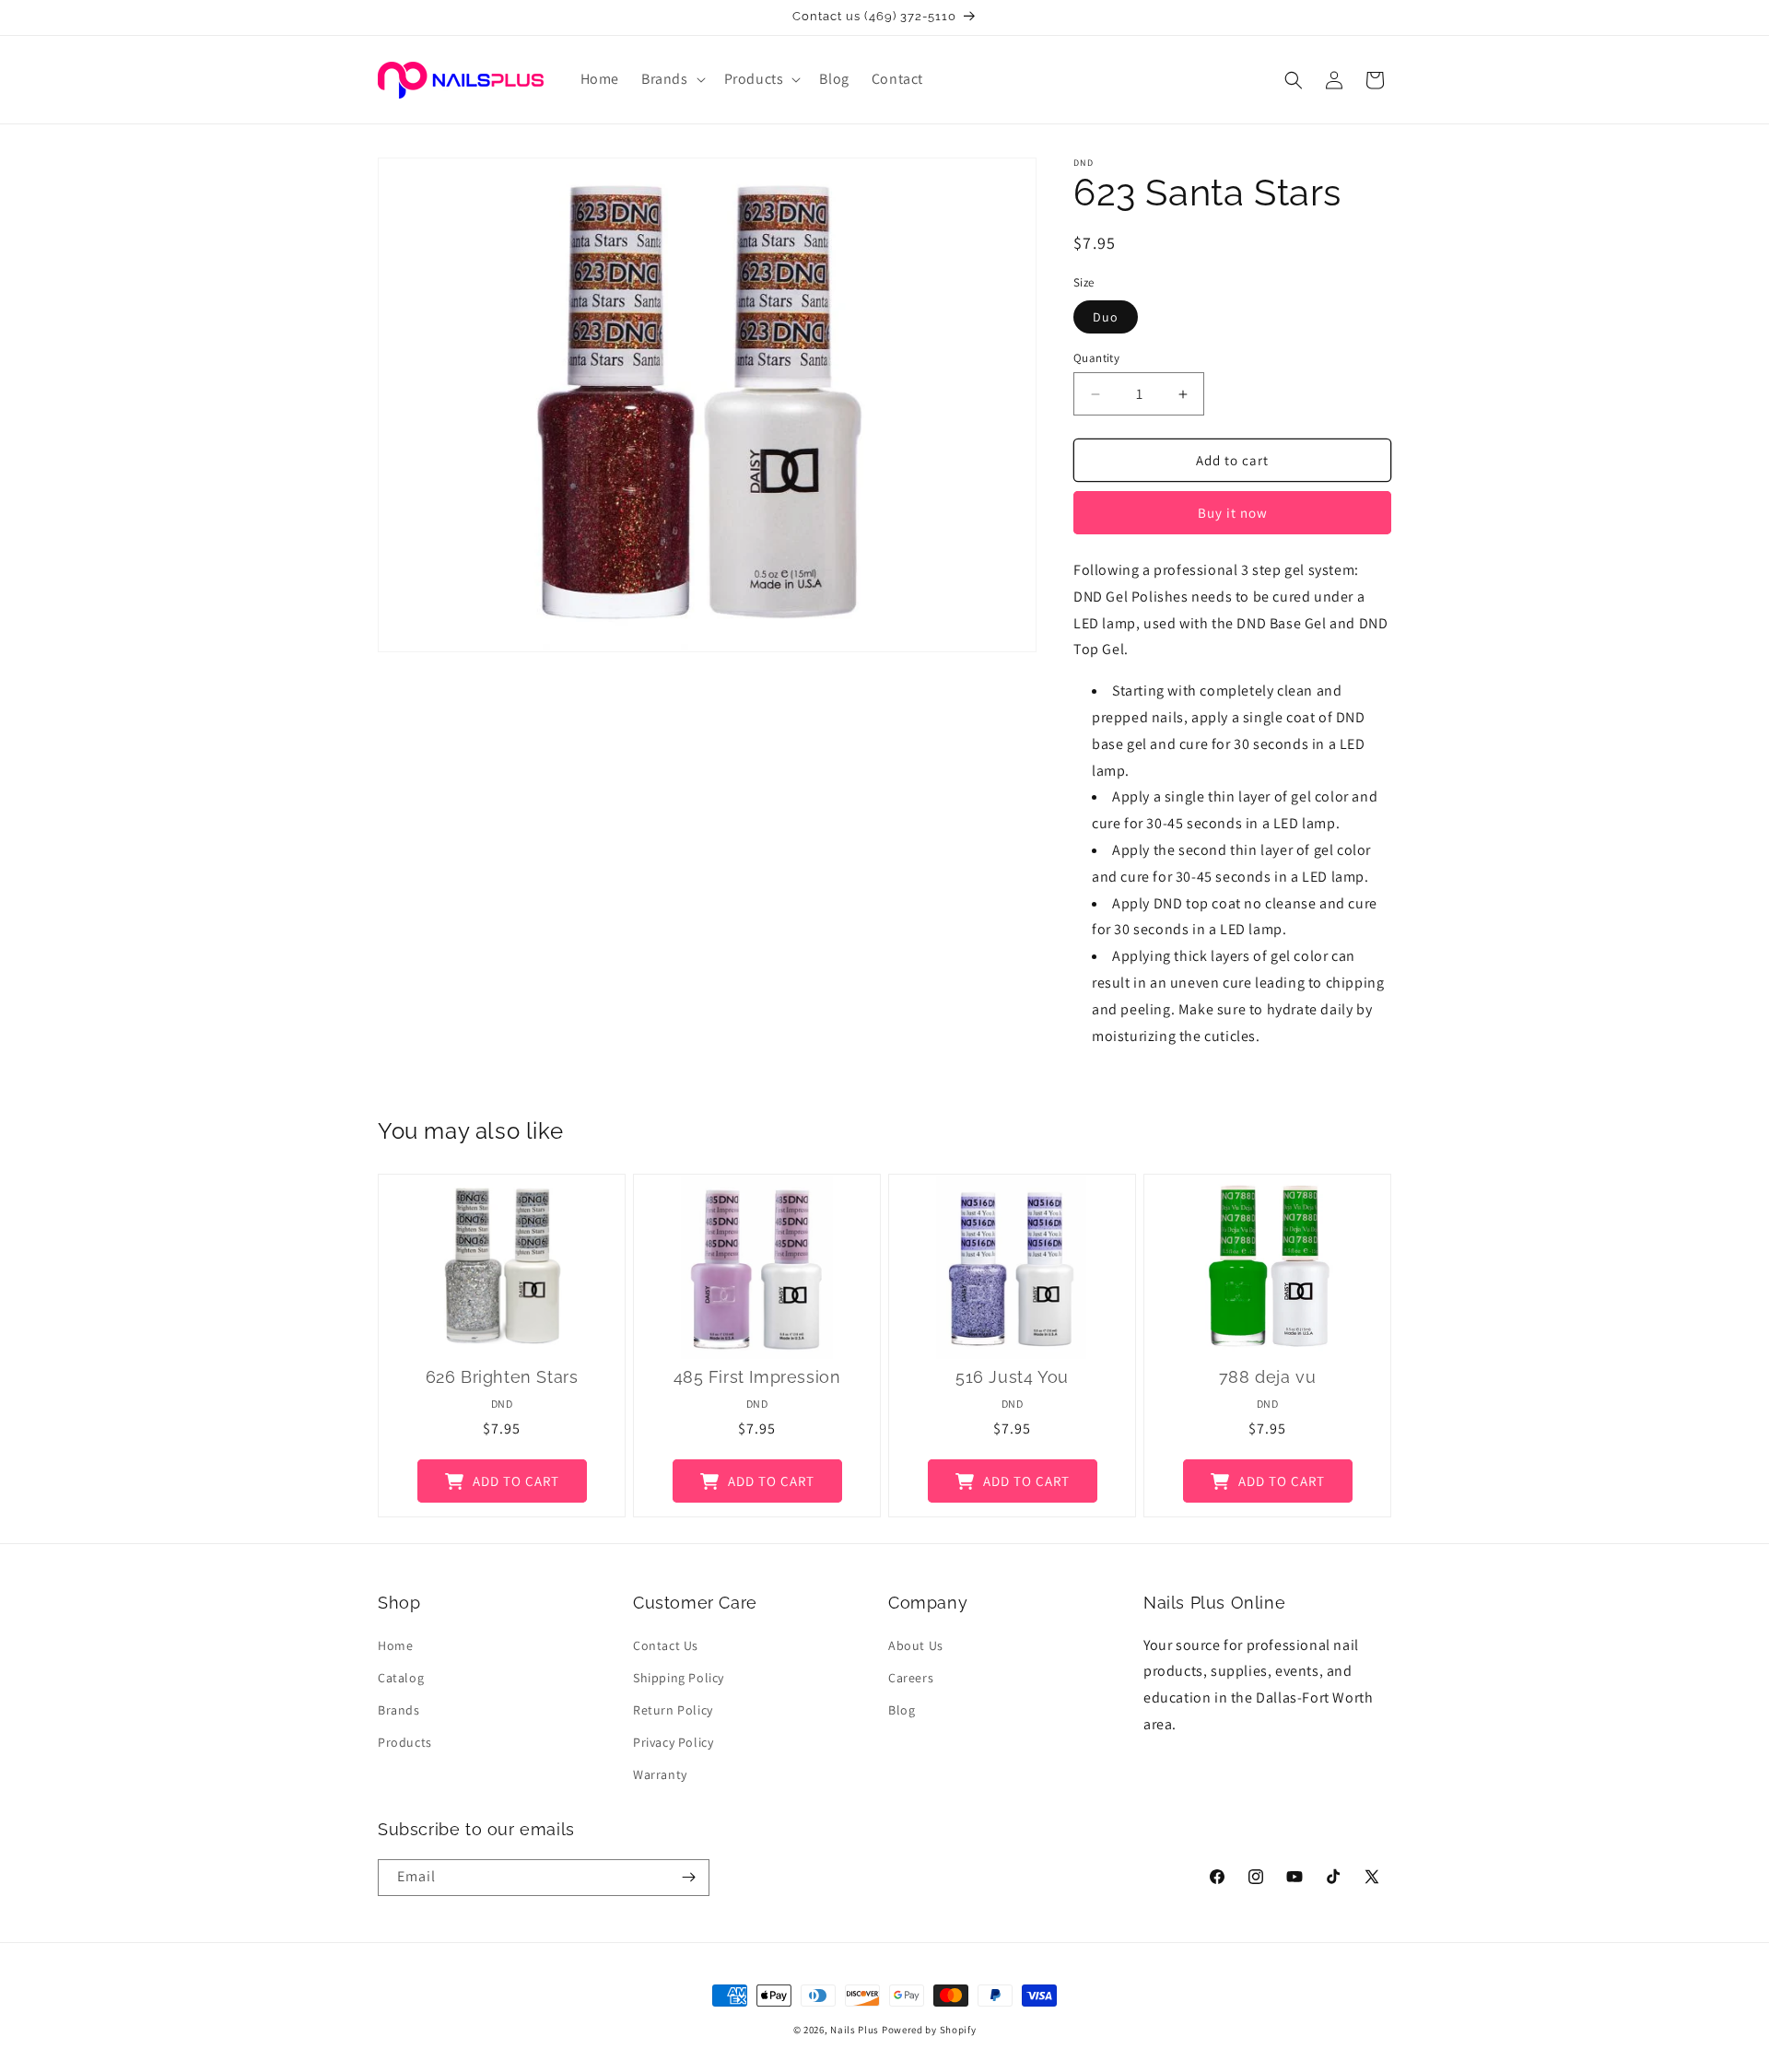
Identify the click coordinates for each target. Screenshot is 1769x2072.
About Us (916, 1645)
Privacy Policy (673, 1742)
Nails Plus (855, 2030)
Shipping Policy (679, 1678)
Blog (902, 1710)
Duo (1106, 317)
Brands (399, 1710)
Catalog (401, 1678)
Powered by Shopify (929, 2030)
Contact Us (666, 1645)
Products (405, 1742)
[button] (672, 80)
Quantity (1096, 358)
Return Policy (673, 1710)
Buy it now (1233, 513)
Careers (911, 1678)
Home (395, 1645)
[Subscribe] (688, 1878)
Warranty (660, 1774)
